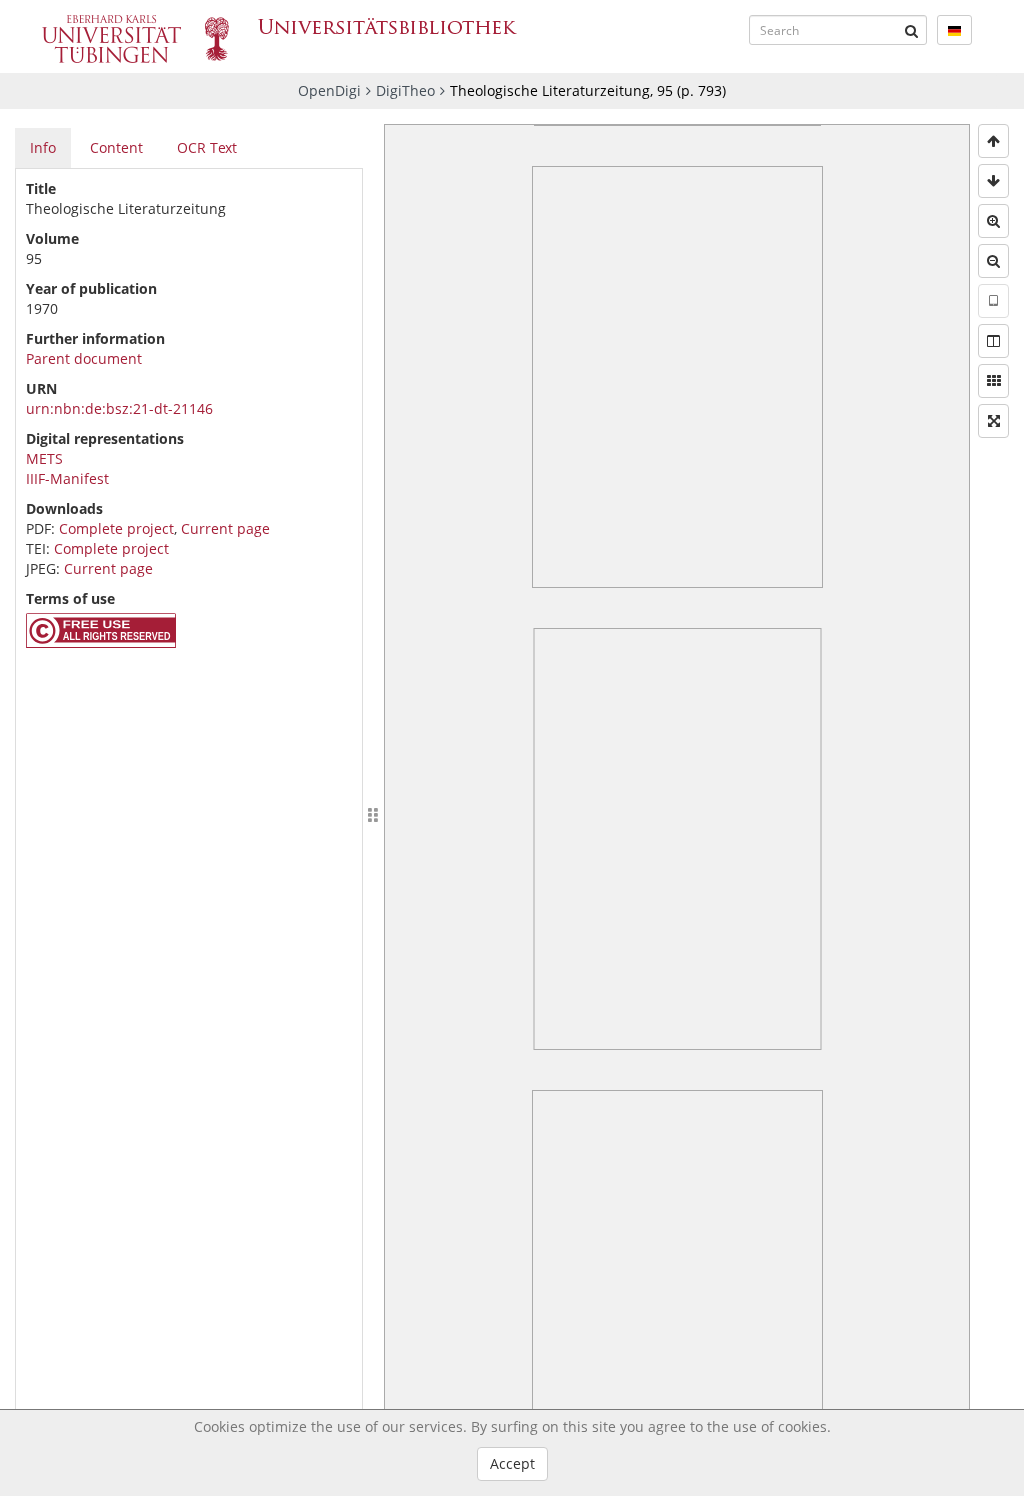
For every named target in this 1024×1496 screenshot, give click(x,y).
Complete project (116, 528)
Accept (512, 1463)
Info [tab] (43, 147)
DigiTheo (405, 90)
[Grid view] (993, 381)
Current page (225, 528)
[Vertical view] (993, 301)
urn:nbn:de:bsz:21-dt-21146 (119, 408)
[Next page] (993, 181)
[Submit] (912, 30)
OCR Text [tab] (207, 147)
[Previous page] (993, 141)
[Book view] (993, 341)
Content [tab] (116, 147)
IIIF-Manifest (67, 478)
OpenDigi (329, 90)
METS (44, 458)
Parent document (84, 358)
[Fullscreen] (993, 421)
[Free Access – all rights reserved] (101, 642)
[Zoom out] (993, 261)
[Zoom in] (993, 221)
